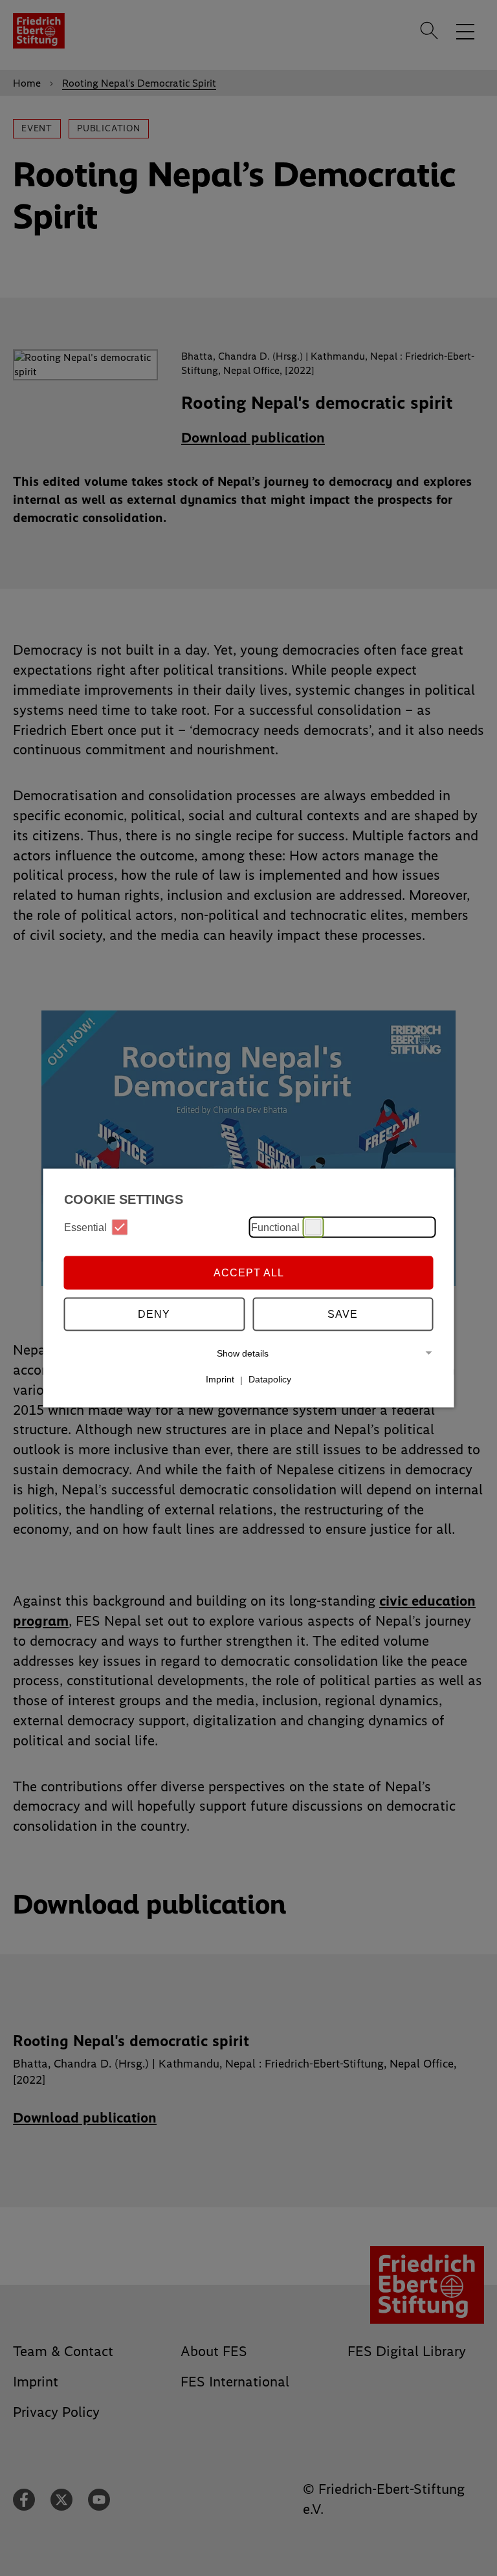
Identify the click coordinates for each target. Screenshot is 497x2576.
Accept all (249, 1272)
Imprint (220, 1379)
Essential (85, 1227)
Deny (154, 1314)
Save (343, 1314)
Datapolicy (270, 1379)
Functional (275, 1227)
